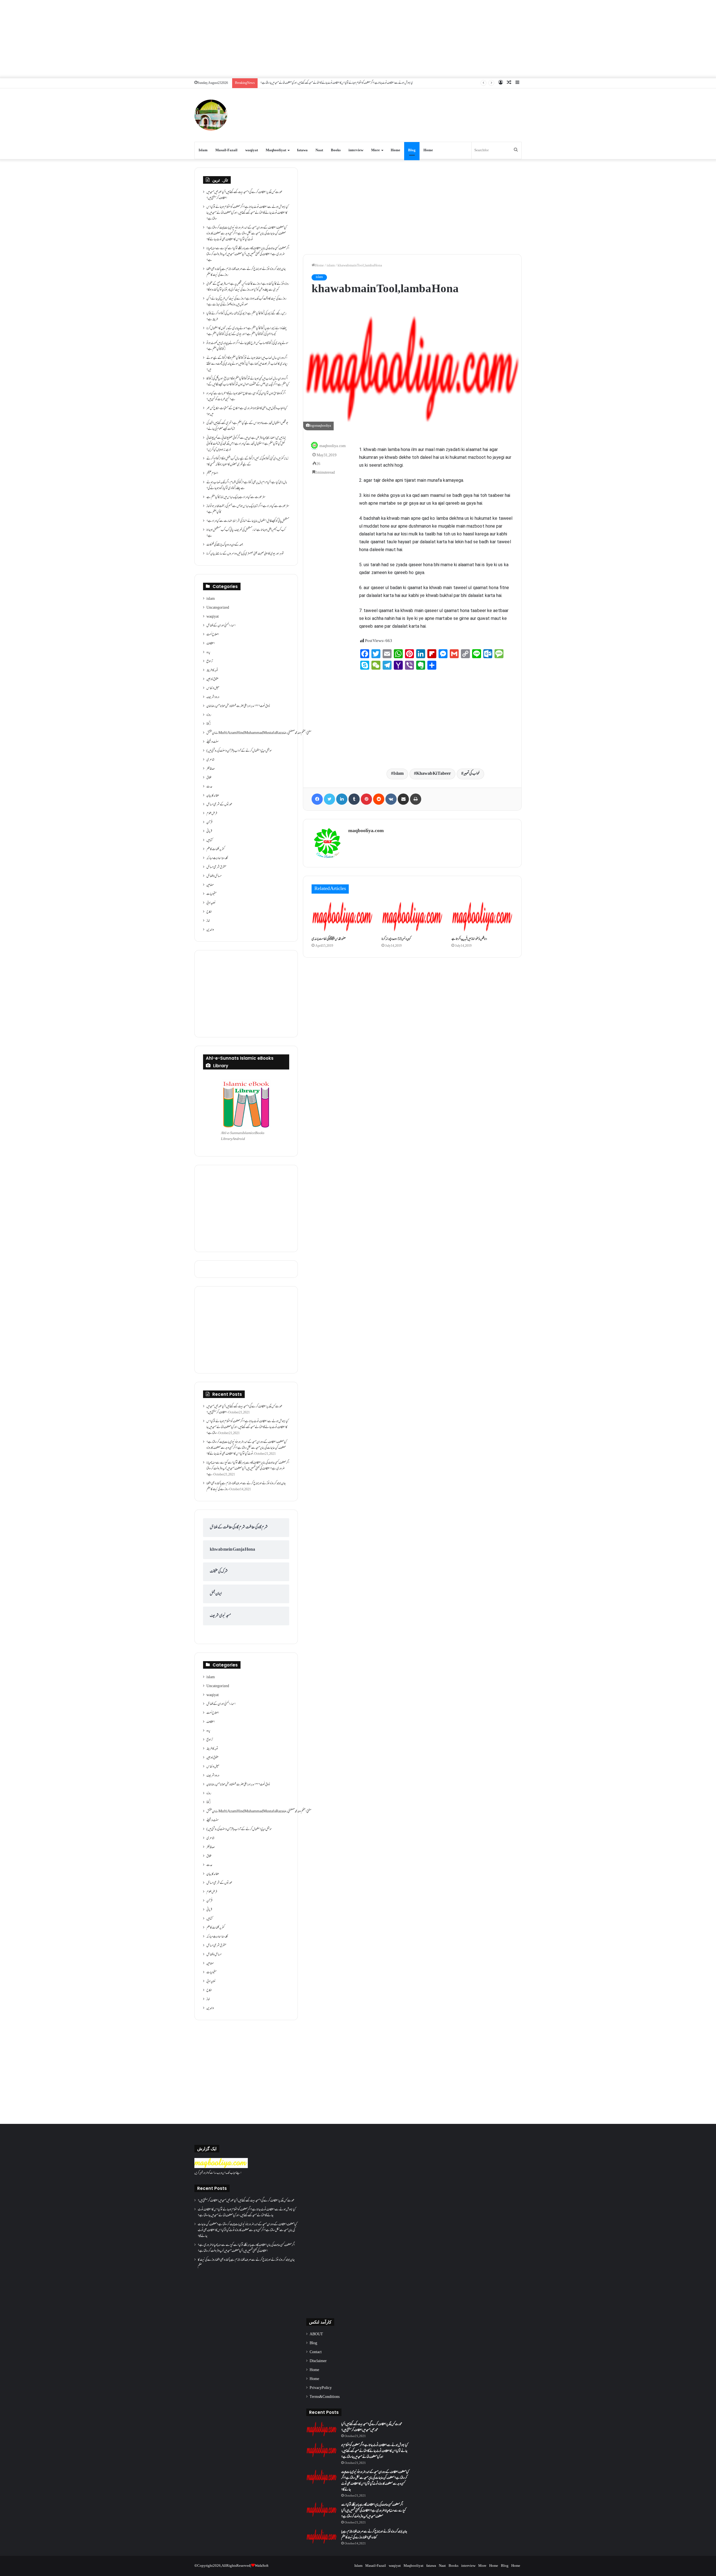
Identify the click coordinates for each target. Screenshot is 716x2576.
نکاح (209, 912)
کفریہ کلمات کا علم (215, 849)
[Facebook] (317, 799)
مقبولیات (211, 894)
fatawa (302, 150)
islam (331, 266)
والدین (210, 930)
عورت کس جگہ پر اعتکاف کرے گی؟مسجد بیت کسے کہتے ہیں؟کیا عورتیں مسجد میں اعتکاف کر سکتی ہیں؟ (244, 195)
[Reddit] (379, 799)
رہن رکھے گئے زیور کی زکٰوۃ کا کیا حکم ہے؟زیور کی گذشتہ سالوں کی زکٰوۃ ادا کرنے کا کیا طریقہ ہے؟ (246, 317)
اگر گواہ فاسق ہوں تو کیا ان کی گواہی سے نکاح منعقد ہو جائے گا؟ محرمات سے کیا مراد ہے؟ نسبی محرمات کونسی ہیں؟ (246, 397)
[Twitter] (329, 799)
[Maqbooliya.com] (211, 115)
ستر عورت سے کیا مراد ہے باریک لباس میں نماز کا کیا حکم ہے (236, 497)
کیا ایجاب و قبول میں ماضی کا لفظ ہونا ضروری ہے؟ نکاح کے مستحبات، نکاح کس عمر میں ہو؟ (247, 411)
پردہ (208, 653)
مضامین (210, 885)
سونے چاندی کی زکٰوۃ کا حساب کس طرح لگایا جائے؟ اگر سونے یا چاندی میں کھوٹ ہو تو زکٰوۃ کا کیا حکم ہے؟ (247, 346)
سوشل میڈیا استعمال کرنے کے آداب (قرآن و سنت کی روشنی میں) (239, 751)
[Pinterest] (366, 799)
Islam (203, 150)
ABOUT (316, 2334)
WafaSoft (262, 2566)
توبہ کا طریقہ (212, 670)
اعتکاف (211, 644)
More (375, 150)
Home (395, 150)
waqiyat (252, 150)
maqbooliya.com (333, 446)
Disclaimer (318, 2361)
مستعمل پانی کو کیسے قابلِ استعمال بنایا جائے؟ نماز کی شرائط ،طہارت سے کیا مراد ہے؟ (248, 521)
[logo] (221, 2167)
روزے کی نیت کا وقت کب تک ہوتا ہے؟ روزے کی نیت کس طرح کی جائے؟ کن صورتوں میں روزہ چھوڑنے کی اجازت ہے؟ (246, 302)
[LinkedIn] (342, 799)
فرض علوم (212, 814)
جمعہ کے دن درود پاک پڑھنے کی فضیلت (225, 545)
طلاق (209, 778)
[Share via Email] (403, 799)
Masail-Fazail (226, 150)
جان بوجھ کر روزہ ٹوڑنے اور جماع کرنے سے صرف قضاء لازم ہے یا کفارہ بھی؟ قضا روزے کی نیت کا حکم (246, 272)
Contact (316, 2352)
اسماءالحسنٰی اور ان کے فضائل (221, 626)
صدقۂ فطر (211, 769)
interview (356, 150)
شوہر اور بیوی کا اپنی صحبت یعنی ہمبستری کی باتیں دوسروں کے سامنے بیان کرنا (245, 554)
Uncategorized (218, 608)
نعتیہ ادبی (211, 903)
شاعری (210, 760)
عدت (209, 787)
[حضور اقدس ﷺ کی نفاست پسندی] (342, 917)
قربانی (209, 832)
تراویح (210, 662)
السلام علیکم (212, 474)
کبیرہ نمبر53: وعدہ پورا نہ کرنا (396, 939)
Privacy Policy (321, 2388)
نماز (208, 921)
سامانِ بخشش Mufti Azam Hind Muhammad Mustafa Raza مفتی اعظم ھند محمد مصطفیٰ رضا (259, 733)
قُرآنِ (209, 823)
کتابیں (209, 840)
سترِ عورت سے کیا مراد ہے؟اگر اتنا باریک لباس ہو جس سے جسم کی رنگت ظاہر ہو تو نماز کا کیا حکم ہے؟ (248, 509)
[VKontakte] (391, 799)
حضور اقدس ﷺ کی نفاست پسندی (329, 939)
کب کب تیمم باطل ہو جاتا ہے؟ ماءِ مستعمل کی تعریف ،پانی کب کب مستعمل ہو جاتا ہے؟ (246, 533)
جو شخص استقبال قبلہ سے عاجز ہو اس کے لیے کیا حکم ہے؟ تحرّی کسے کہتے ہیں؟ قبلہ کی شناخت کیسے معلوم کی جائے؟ (247, 426)
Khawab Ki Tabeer (434, 774)
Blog (412, 150)
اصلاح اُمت (213, 635)
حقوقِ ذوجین (212, 679)
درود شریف (213, 697)
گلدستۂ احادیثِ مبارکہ (217, 858)
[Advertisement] (358, 39)
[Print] (416, 799)
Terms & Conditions (325, 2397)
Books (336, 150)
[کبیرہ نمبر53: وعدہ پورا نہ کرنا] (412, 917)
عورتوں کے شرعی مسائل (219, 805)
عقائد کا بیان (213, 796)
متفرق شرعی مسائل (216, 867)
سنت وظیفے (213, 742)
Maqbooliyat (276, 150)
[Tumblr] (354, 799)
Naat (319, 150)
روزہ (209, 715)
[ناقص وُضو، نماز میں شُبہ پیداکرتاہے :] (482, 917)
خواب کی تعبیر (472, 774)
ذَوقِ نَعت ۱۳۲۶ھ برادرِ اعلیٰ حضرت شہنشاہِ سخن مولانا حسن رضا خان (238, 706)
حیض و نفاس (213, 688)
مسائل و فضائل (214, 876)
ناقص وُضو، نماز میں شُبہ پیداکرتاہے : (469, 939)
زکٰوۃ (209, 724)
